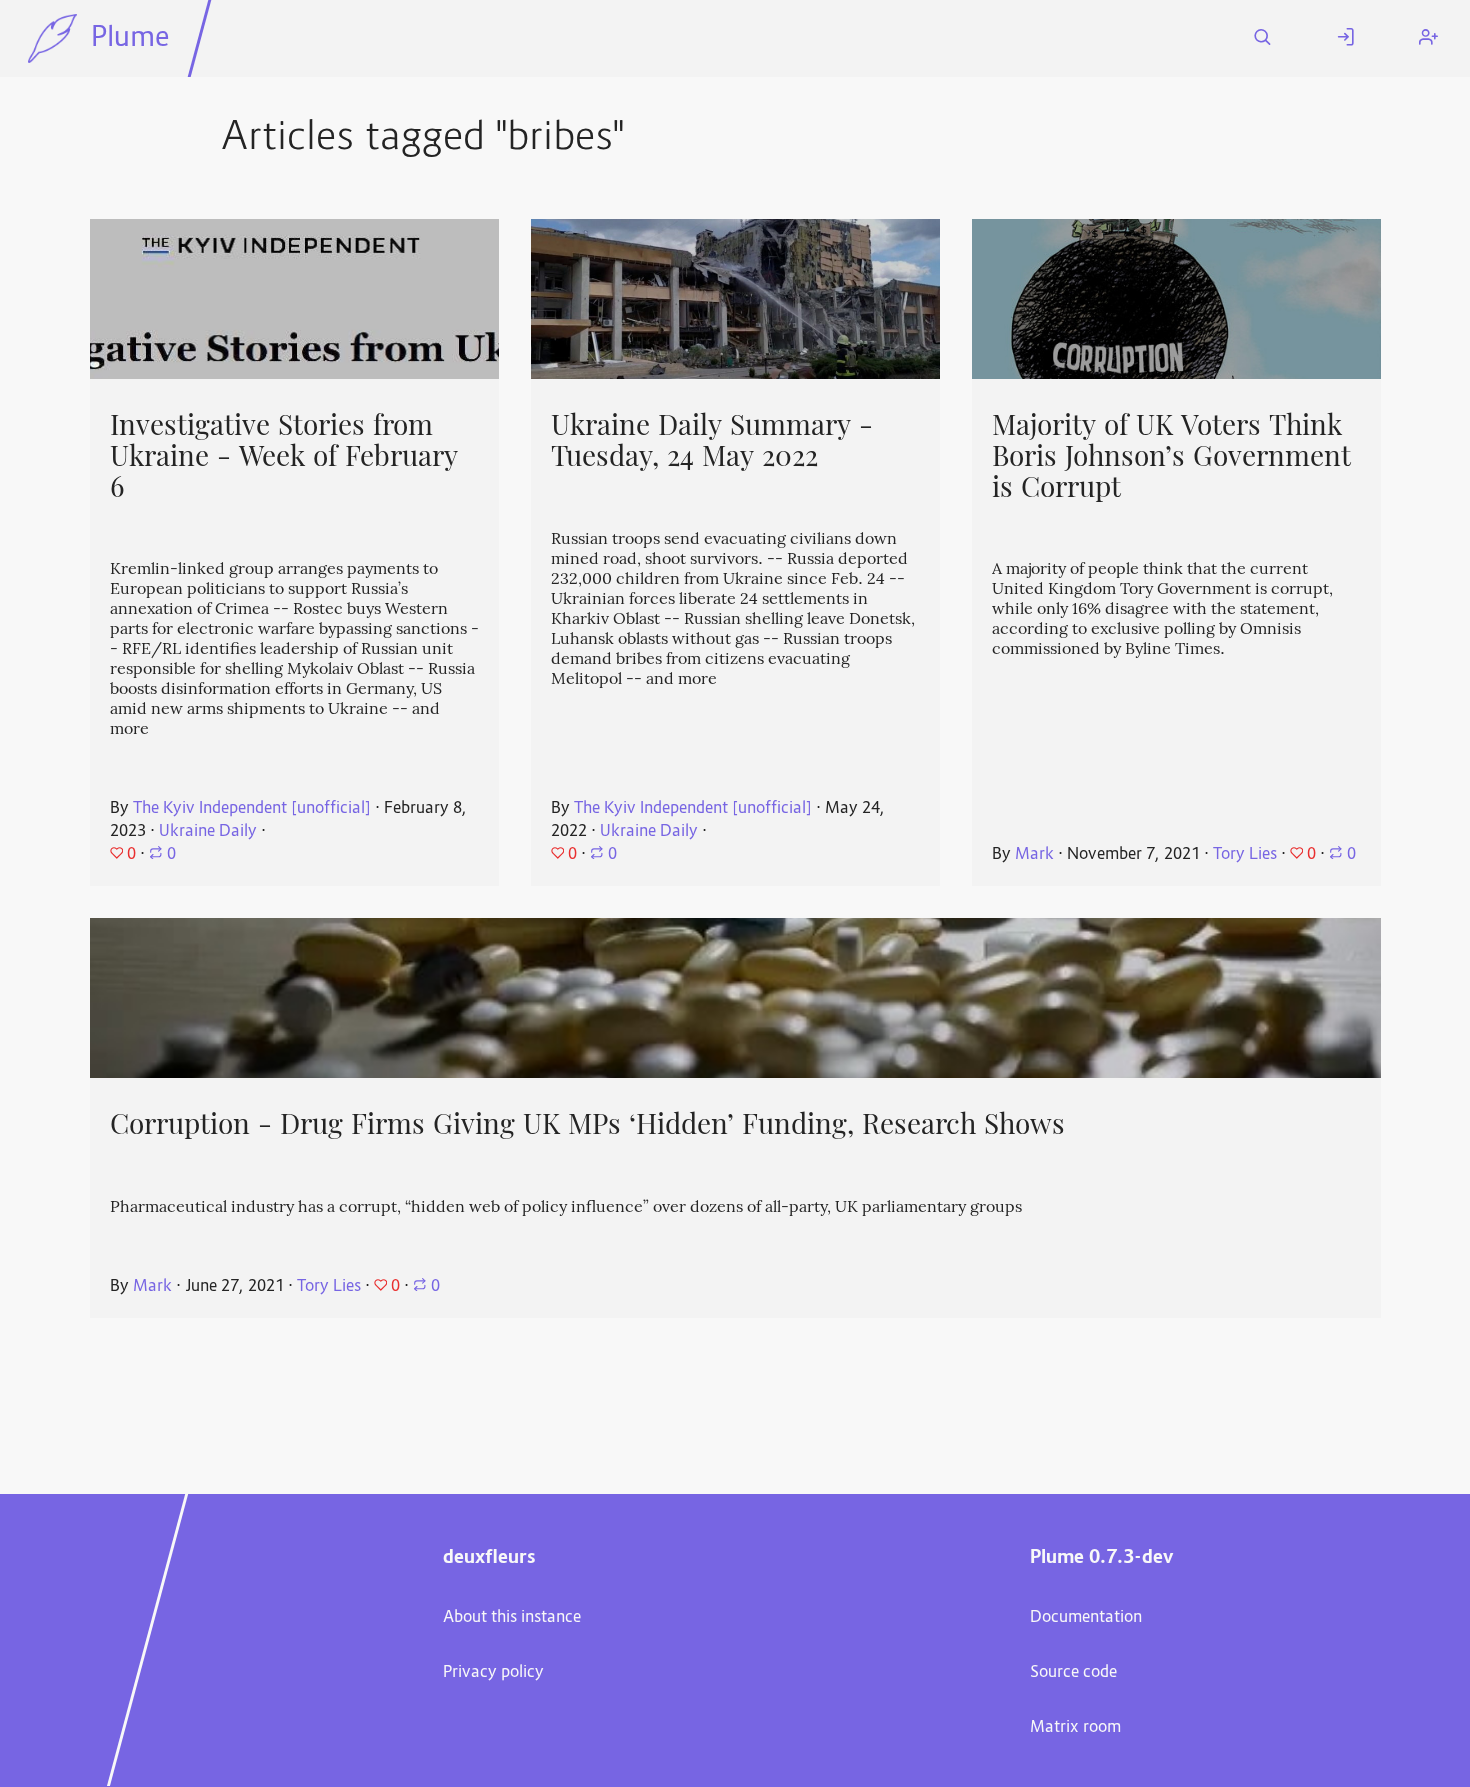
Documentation (1086, 1618)
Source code (1073, 1673)
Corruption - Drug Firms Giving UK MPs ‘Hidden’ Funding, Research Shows (587, 1124)
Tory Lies (1245, 855)
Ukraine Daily (208, 832)
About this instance (512, 1618)
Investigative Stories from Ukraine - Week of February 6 (284, 455)
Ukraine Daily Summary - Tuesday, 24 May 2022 (712, 440)
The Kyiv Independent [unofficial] (252, 809)
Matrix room (1075, 1728)
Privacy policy (493, 1673)
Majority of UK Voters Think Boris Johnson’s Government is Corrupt (1171, 455)
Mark (1034, 855)
